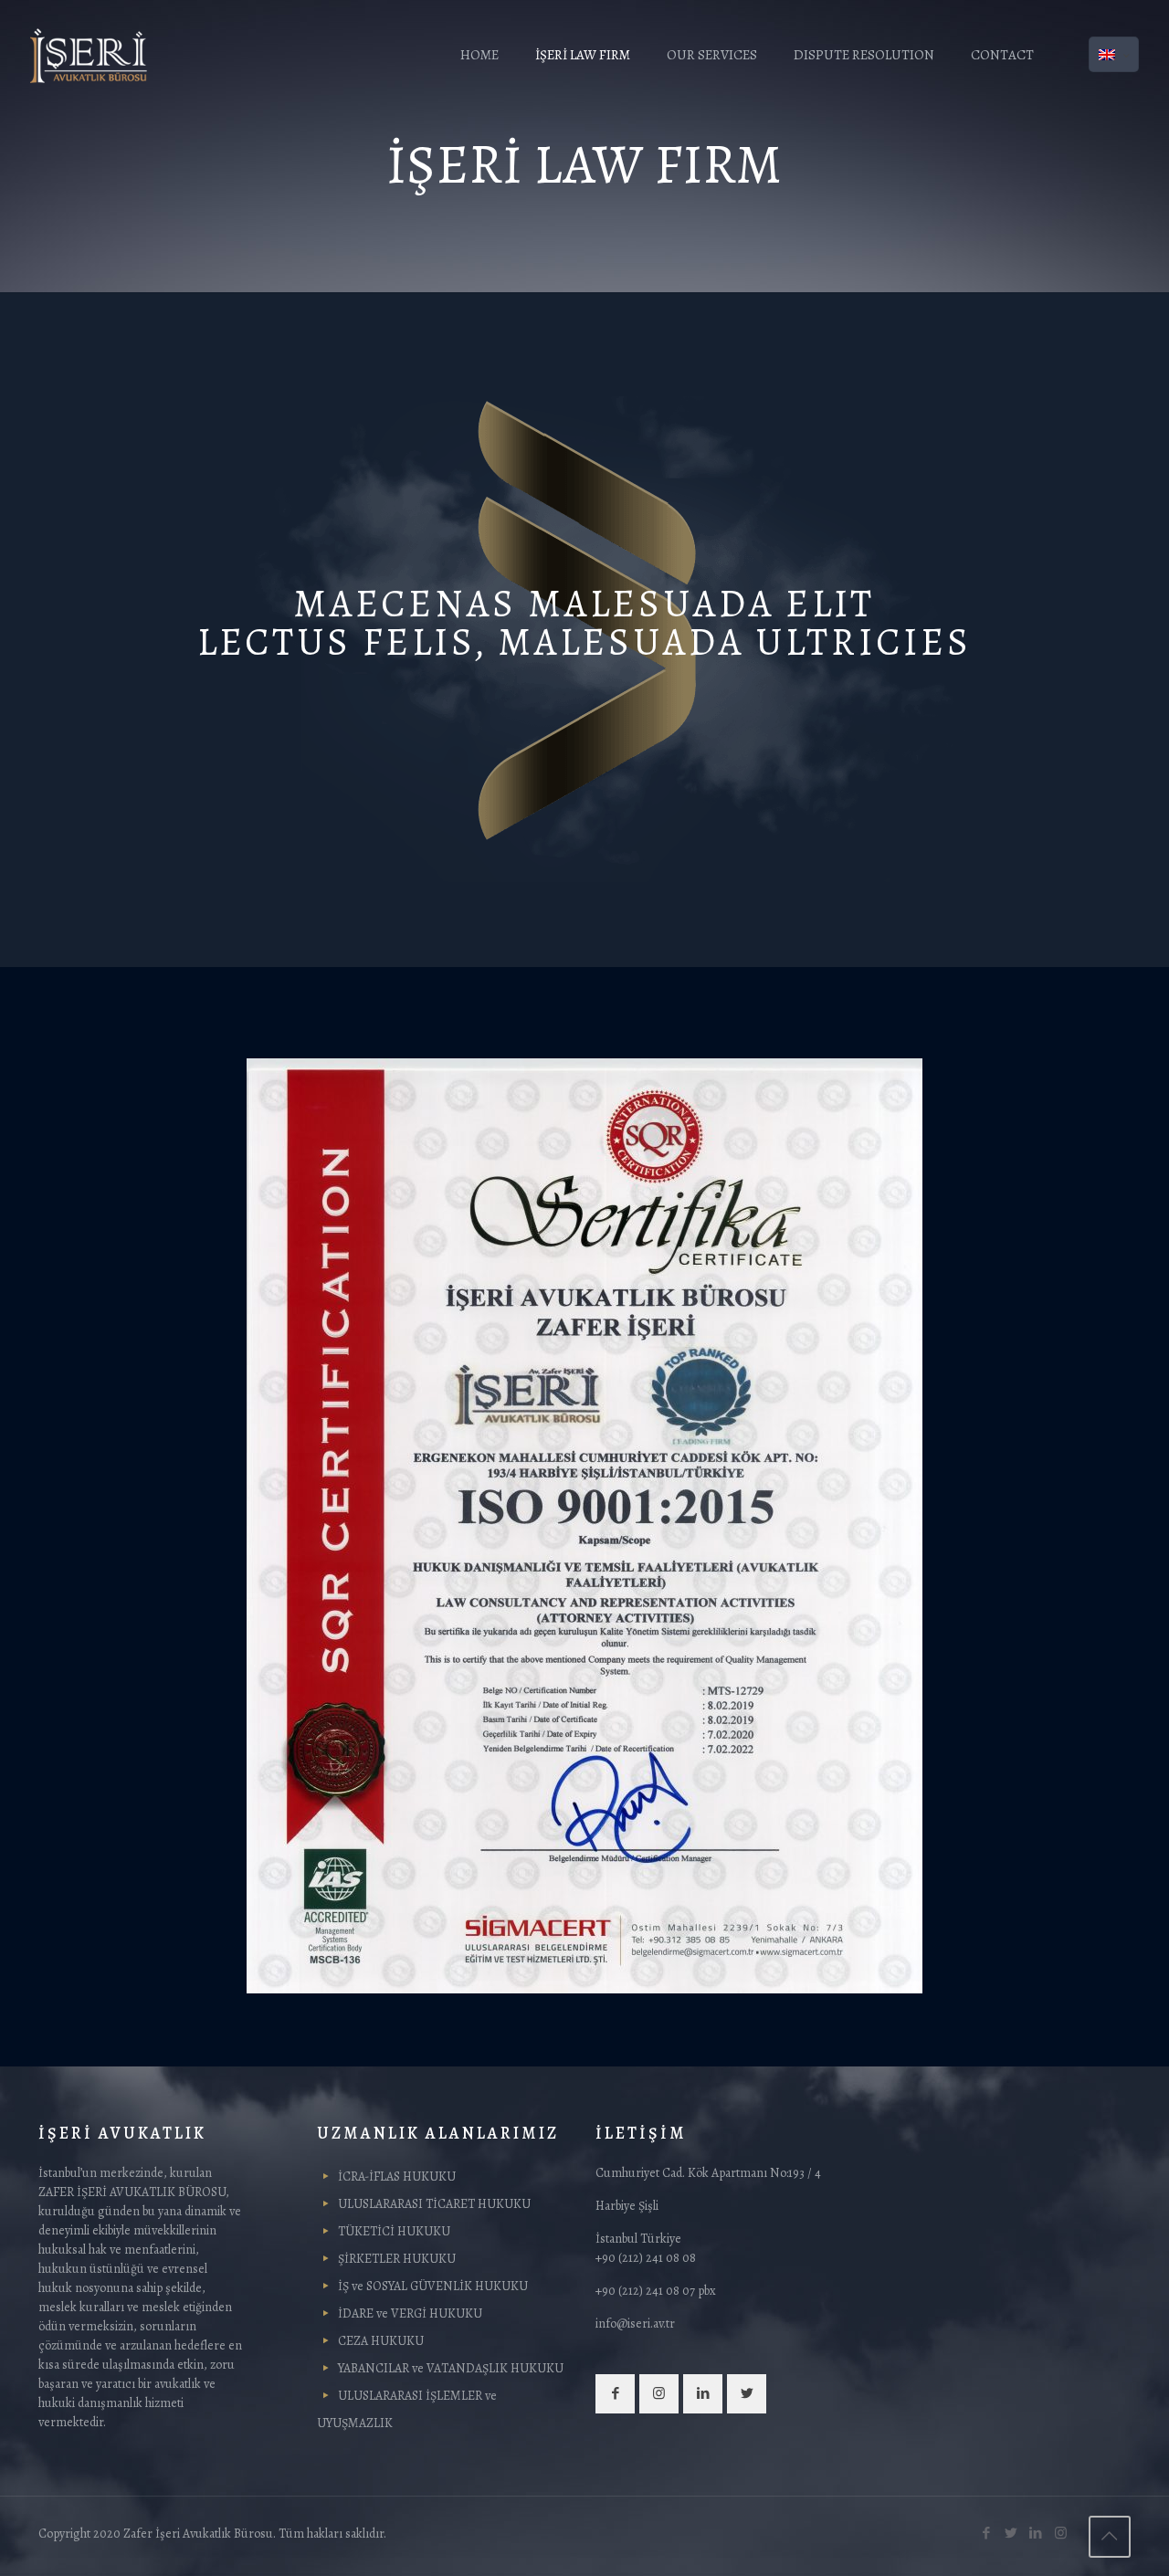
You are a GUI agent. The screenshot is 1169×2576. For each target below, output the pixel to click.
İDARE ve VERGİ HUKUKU (410, 2313)
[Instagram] (1061, 2533)
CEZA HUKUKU (381, 2341)
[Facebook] (987, 2533)
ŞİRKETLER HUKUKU (397, 2259)
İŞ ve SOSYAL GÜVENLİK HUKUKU (433, 2286)
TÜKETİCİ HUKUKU (394, 2231)
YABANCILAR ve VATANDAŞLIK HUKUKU (451, 2368)
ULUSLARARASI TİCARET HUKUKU (434, 2204)
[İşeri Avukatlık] (89, 55)
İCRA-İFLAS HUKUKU (397, 2176)
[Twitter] (1011, 2533)
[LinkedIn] (1036, 2533)
